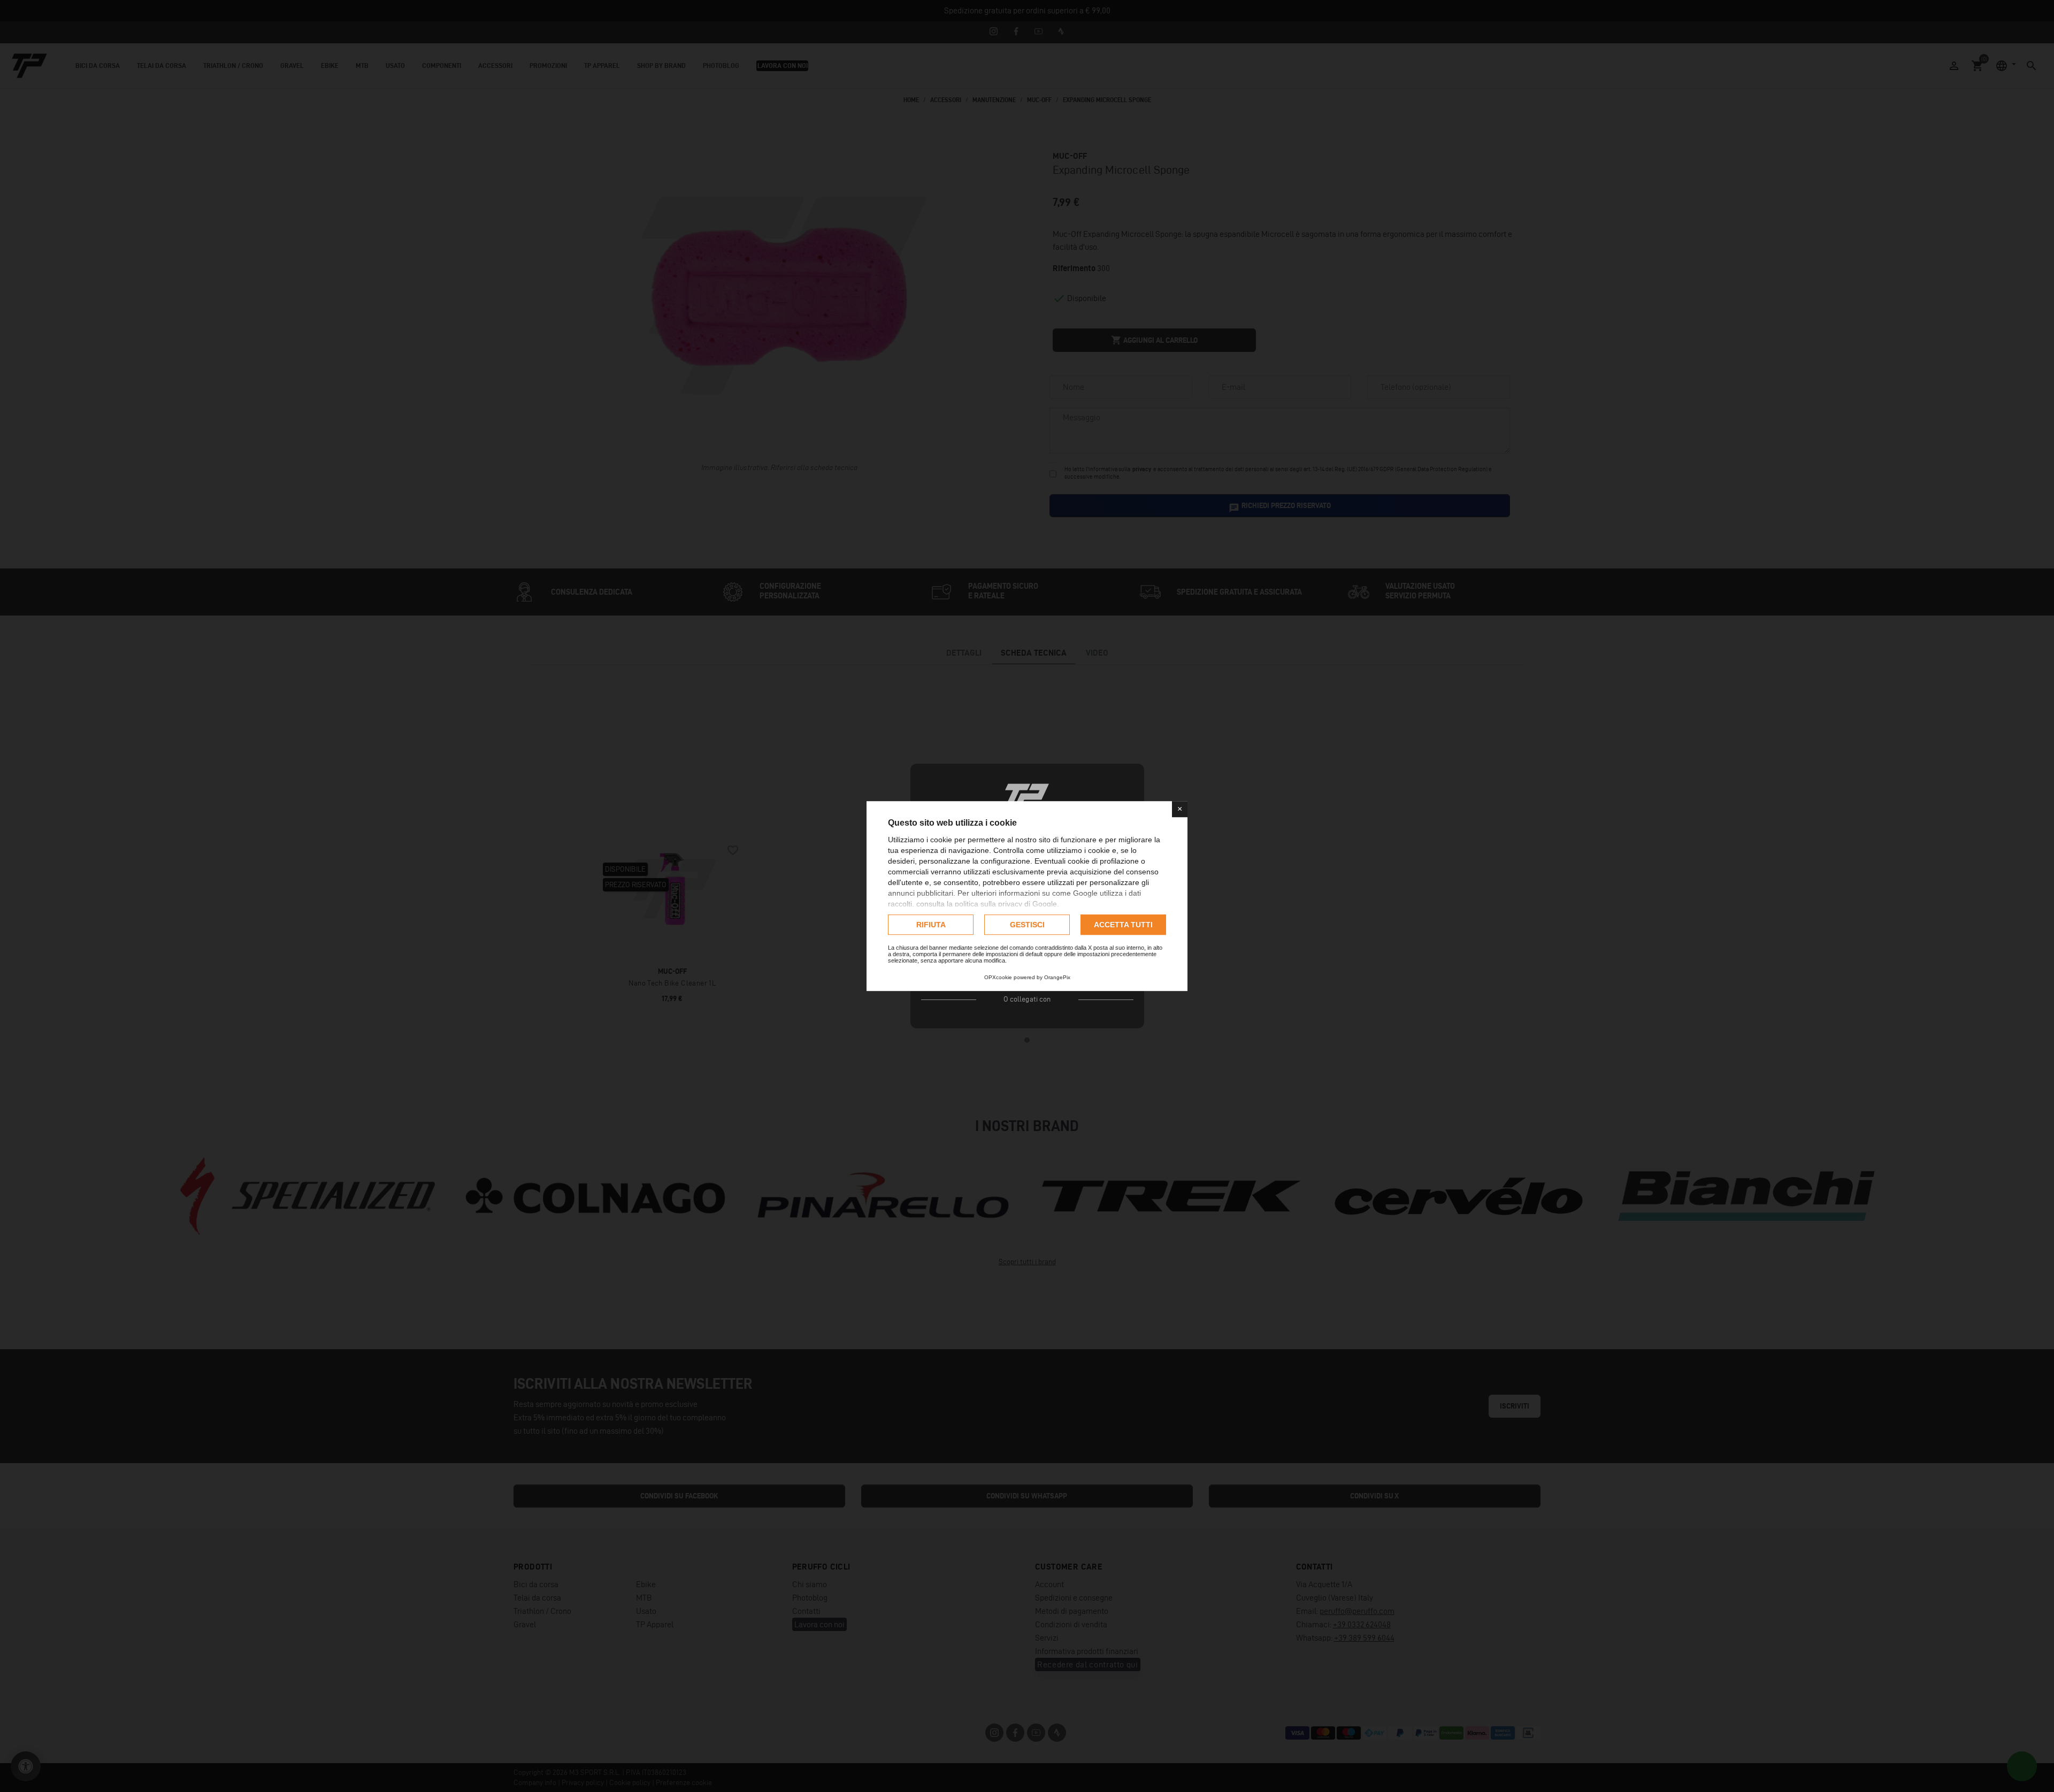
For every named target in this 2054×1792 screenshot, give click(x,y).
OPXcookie (998, 977)
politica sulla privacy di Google (1006, 904)
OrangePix (1057, 977)
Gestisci (1027, 925)
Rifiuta (931, 925)
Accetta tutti (1123, 925)
